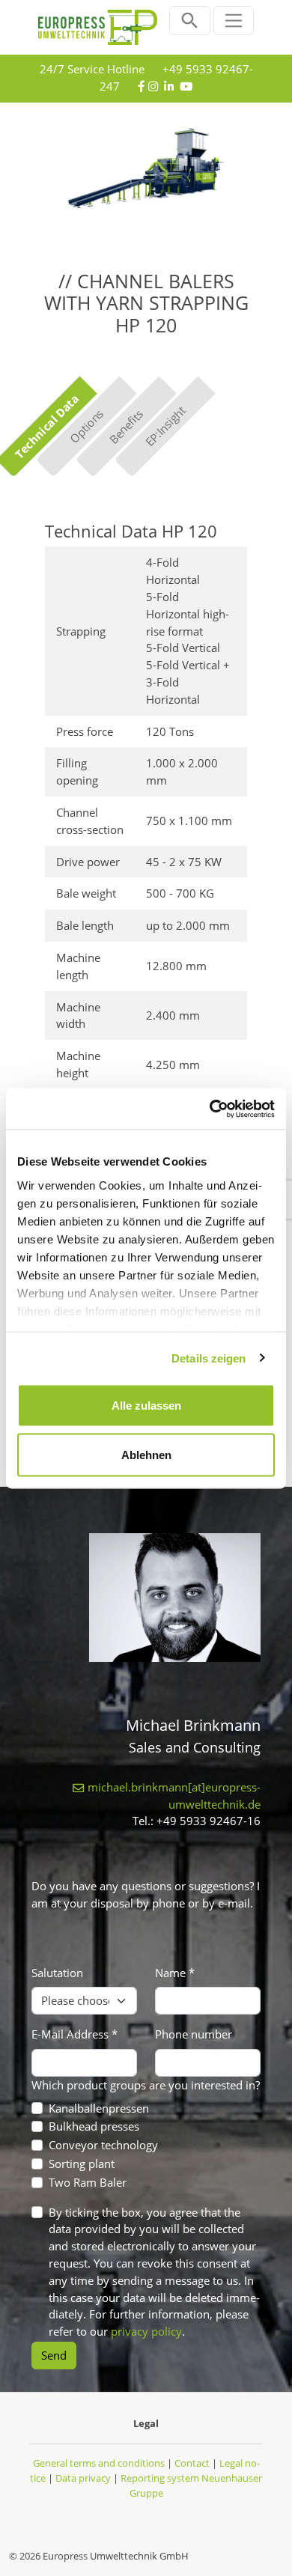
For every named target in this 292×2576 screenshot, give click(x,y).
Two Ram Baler (88, 2182)
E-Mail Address (74, 2034)
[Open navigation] (234, 21)
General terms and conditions (99, 2463)
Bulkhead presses (94, 2126)
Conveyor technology (103, 2145)
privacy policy (146, 2331)
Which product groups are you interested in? (146, 2085)
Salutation (57, 1973)
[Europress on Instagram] (153, 86)
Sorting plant (82, 2164)
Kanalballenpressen (99, 2108)
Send (54, 2355)
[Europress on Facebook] (142, 86)
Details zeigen (209, 1358)
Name (175, 1973)
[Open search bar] (190, 21)
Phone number (194, 2034)
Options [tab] (86, 426)
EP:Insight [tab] (165, 427)
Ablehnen (146, 1454)
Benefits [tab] (126, 426)
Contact (192, 2463)
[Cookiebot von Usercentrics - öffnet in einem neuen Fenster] (210, 1109)
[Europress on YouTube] (186, 86)
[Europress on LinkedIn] (169, 86)
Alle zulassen (146, 1406)
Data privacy (83, 2478)
